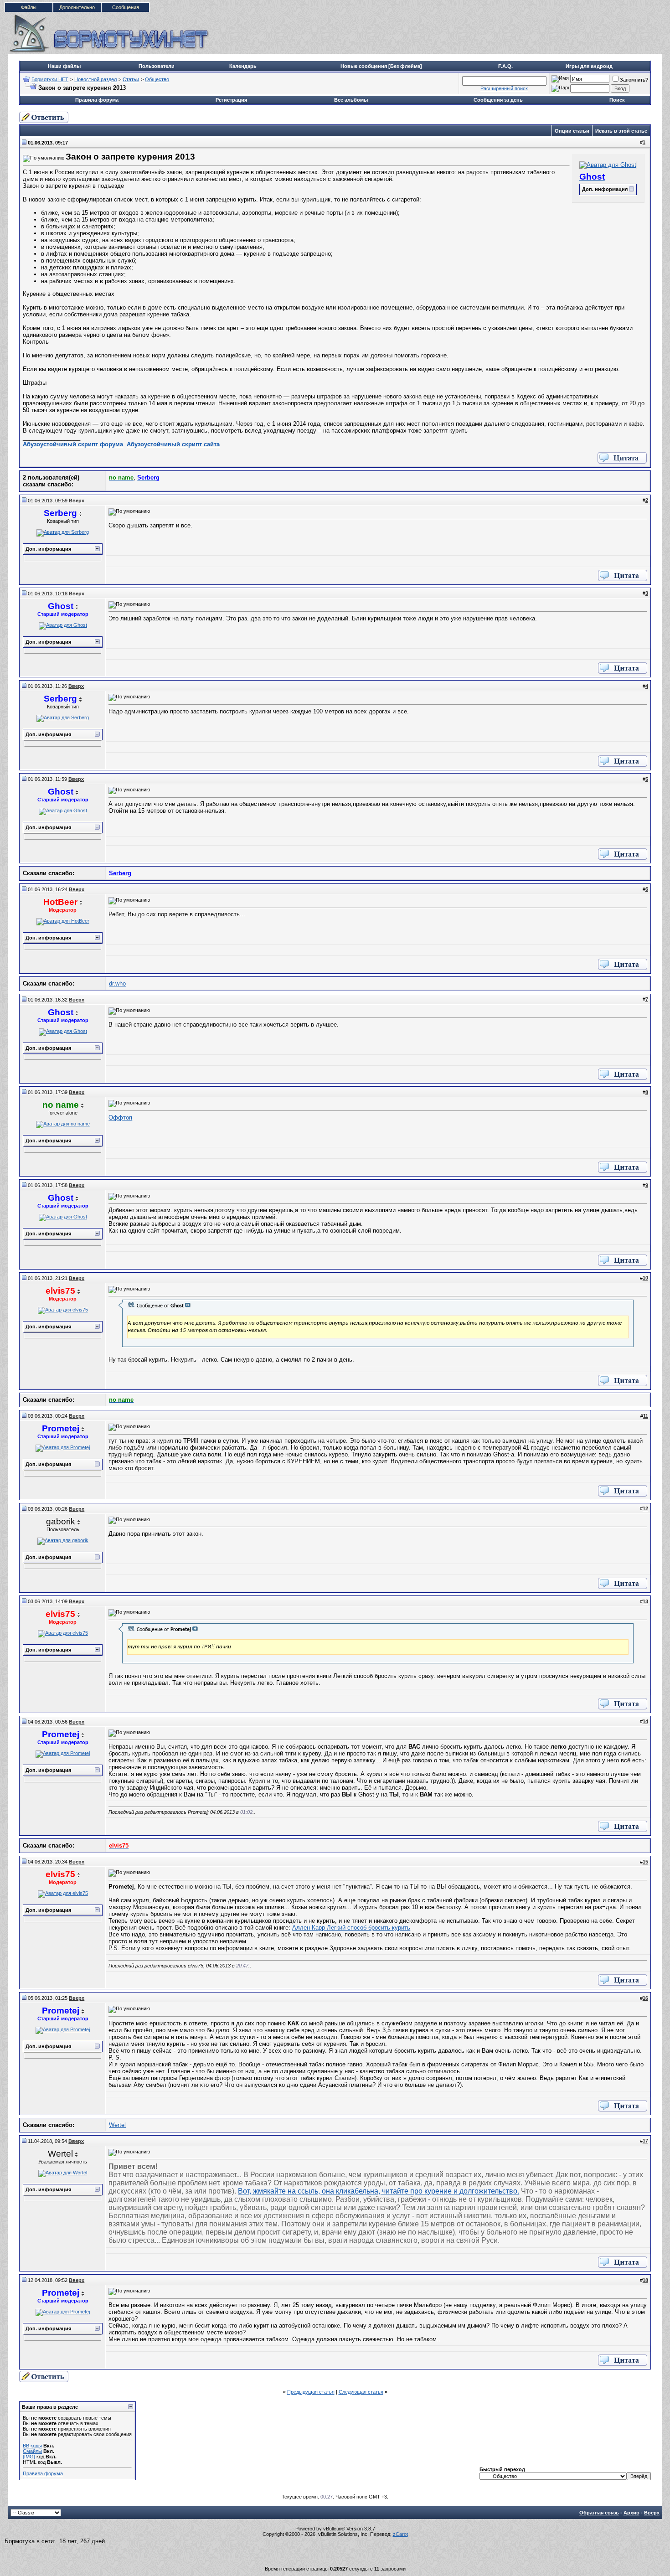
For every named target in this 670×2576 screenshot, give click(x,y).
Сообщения (126, 7)
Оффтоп (120, 1118)
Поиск (617, 100)
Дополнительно (77, 7)
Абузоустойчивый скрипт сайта (173, 444)
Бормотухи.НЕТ (50, 79)
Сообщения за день (498, 100)
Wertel (117, 2125)
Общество (157, 79)
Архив (631, 2513)
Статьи (131, 79)
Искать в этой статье (621, 131)
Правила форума (97, 100)
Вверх (652, 2513)
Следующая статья (361, 2392)
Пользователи (157, 66)
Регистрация (231, 100)
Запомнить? (634, 80)
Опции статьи (572, 131)
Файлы (29, 7)
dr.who (117, 983)
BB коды (32, 2446)
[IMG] (29, 2457)
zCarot (400, 2534)
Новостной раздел (95, 79)
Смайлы (32, 2451)
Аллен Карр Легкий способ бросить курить (351, 1928)
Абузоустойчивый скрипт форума (73, 444)
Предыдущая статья (311, 2392)
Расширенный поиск (504, 88)
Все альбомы (351, 100)
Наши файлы (64, 66)
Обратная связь (599, 2513)
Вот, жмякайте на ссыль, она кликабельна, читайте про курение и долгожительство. (379, 2191)
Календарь (243, 66)
